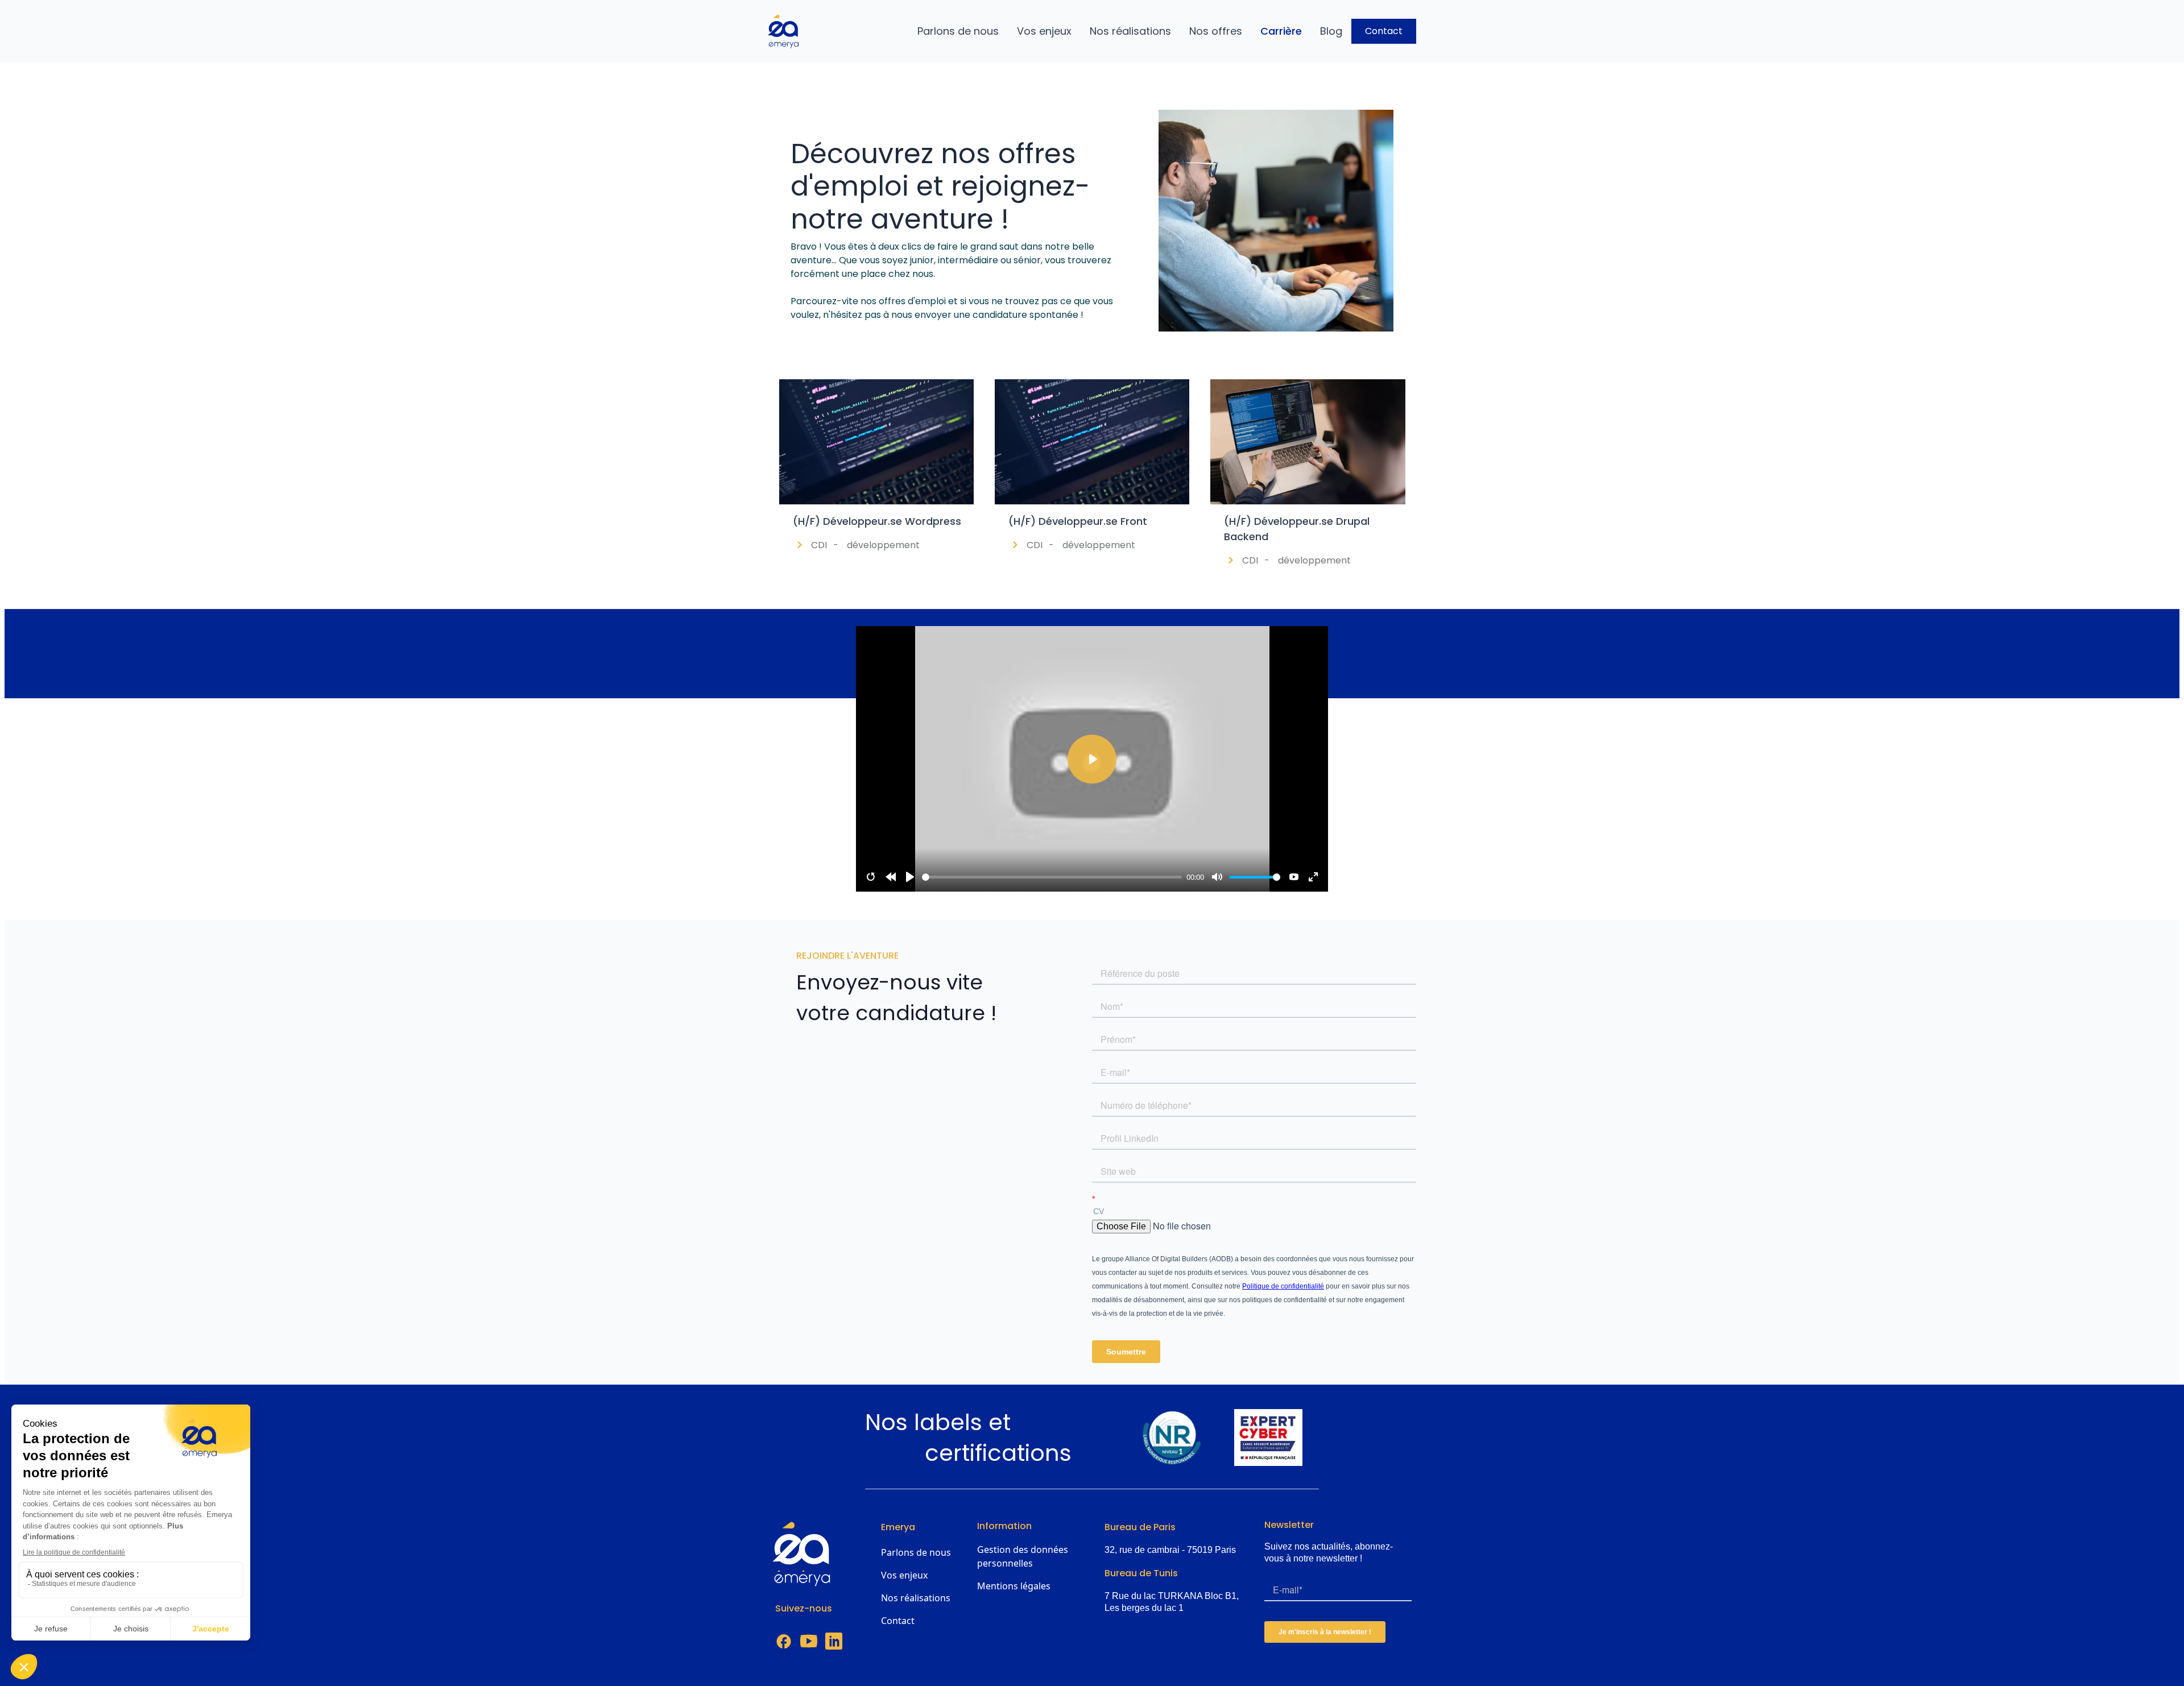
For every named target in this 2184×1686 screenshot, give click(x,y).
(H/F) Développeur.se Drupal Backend (1297, 529)
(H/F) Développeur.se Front (1078, 521)
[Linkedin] (834, 1642)
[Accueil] (788, 31)
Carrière (1281, 31)
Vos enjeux (1044, 31)
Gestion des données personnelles (1023, 1556)
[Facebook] (784, 1642)
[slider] (1052, 877)
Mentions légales (1014, 1586)
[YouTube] (809, 1642)
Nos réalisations (1130, 31)
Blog (1331, 31)
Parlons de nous (958, 31)
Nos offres (1216, 31)
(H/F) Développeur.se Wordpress (877, 521)
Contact (1384, 31)
